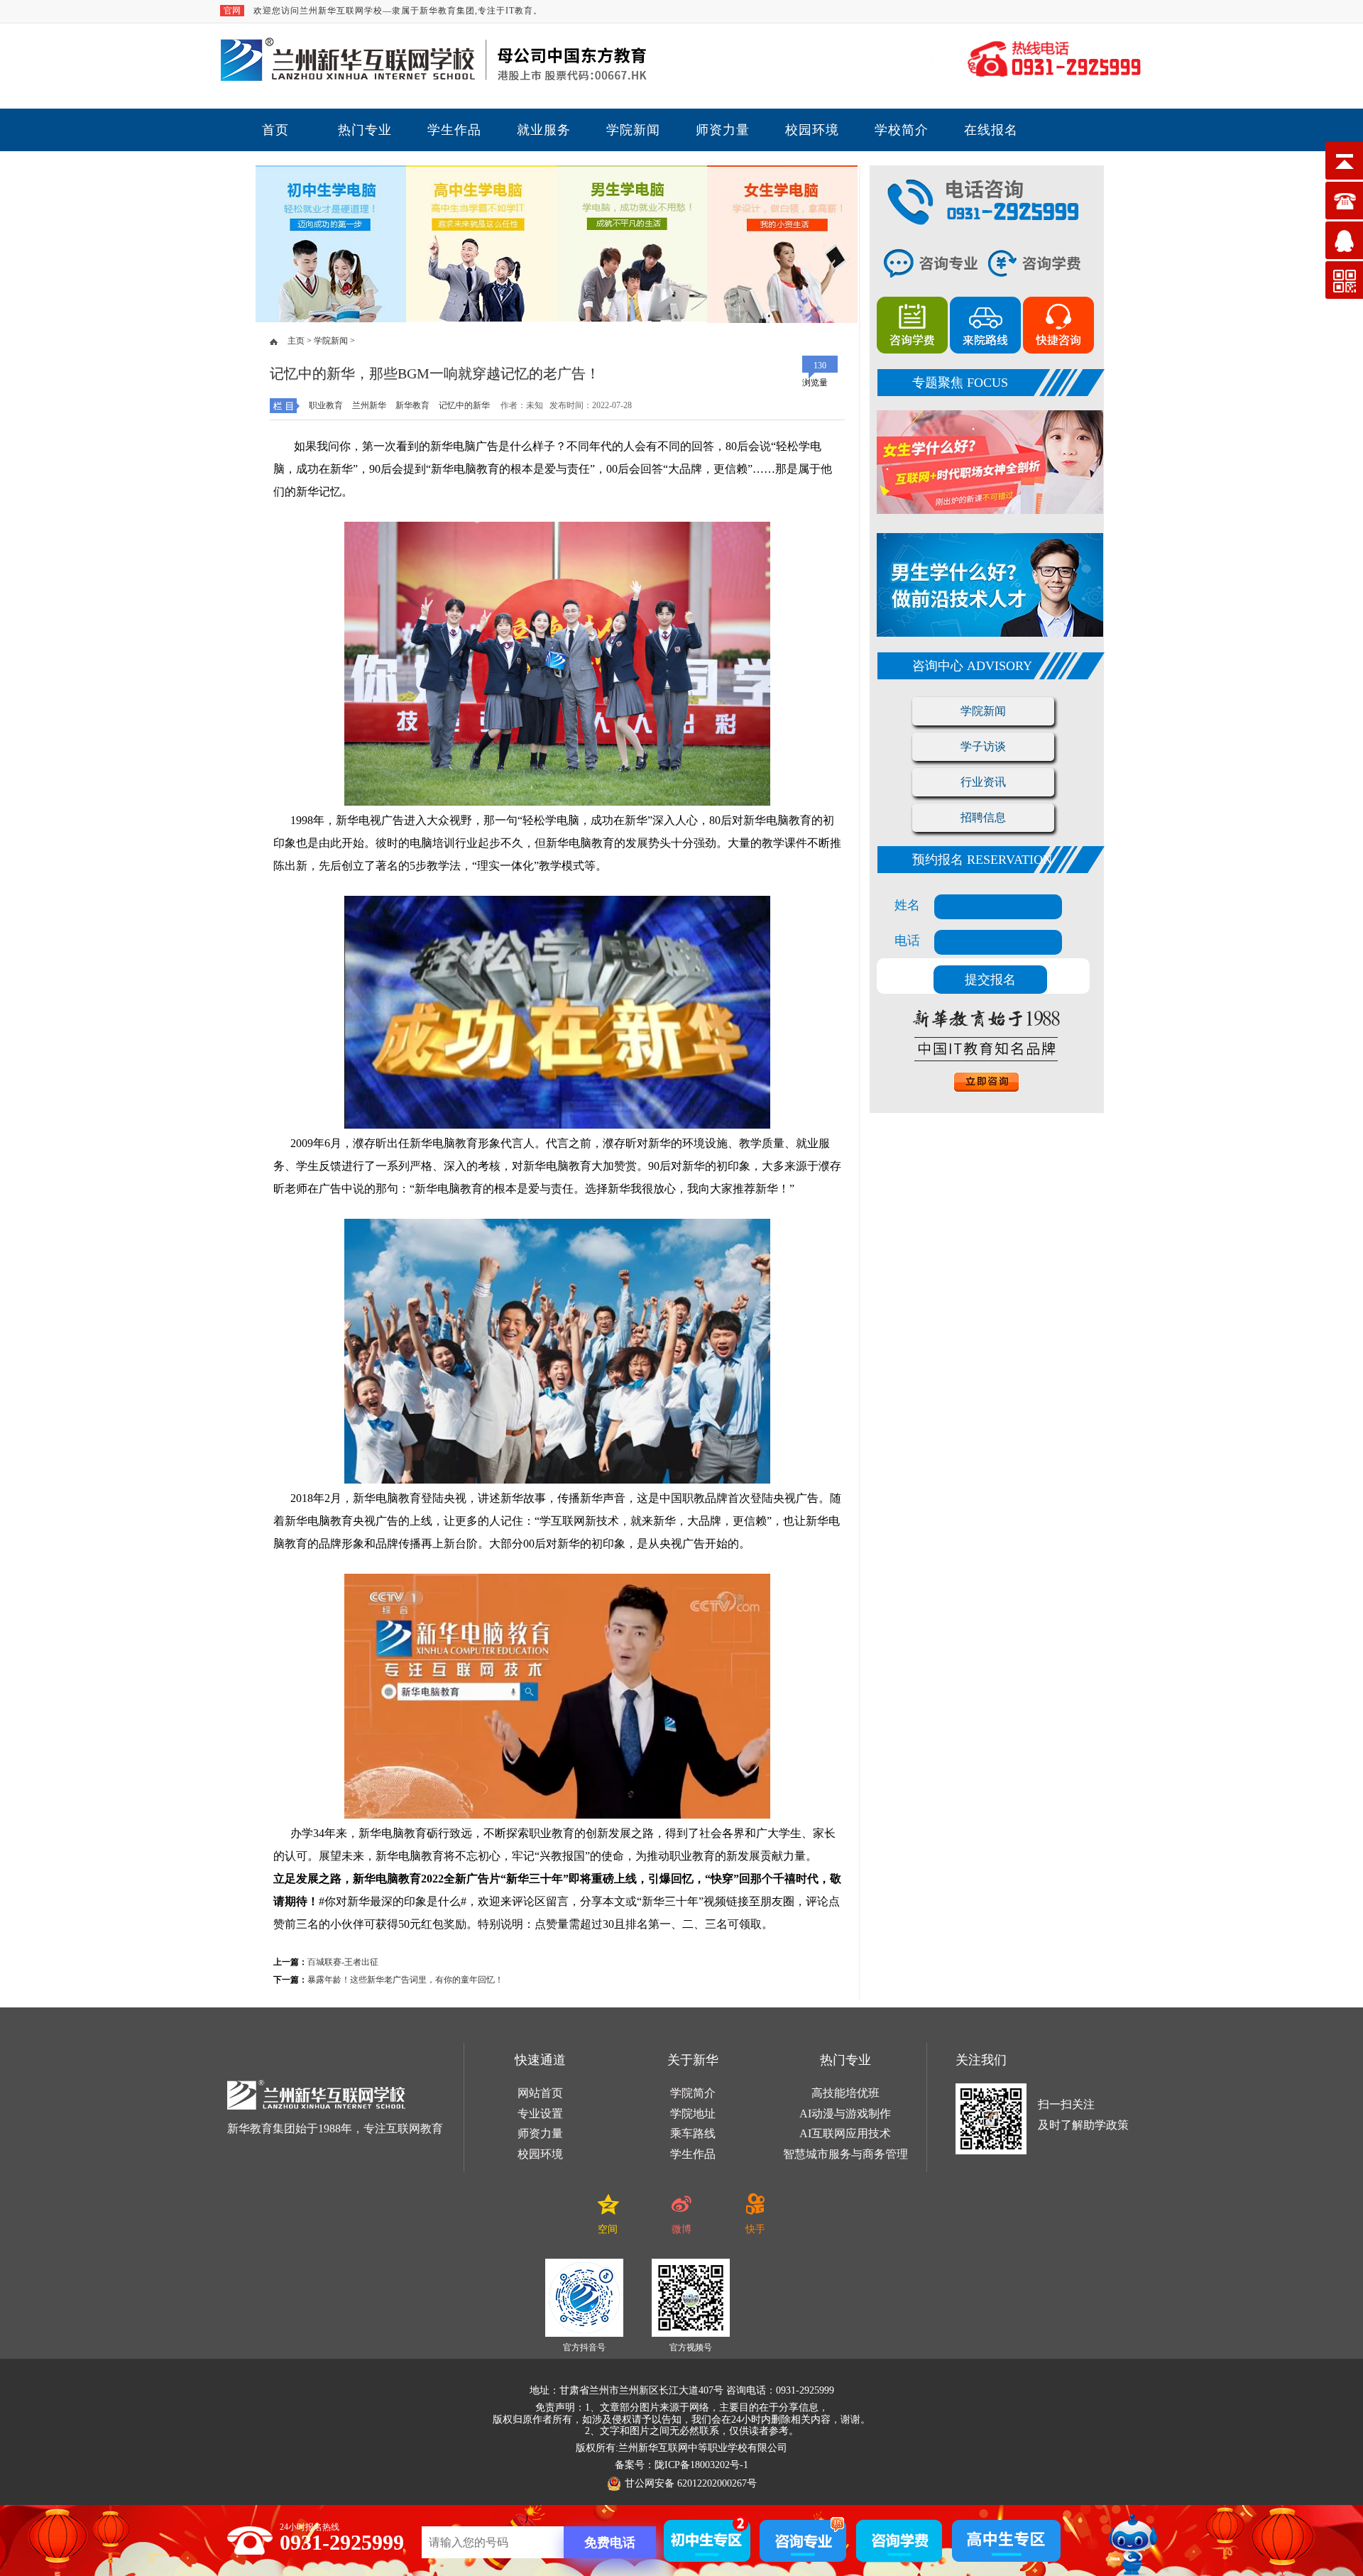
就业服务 (544, 130)
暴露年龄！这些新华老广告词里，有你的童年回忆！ (405, 1980)
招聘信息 (983, 817)
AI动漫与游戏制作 (845, 2114)
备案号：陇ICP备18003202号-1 (681, 2465)
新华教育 (412, 405)
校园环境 (812, 130)
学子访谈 (983, 746)
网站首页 (540, 2093)
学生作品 (454, 130)
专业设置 (540, 2114)
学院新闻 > (333, 341)
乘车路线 (693, 2133)
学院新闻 (633, 130)
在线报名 (991, 130)
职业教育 (326, 405)
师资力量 (723, 130)
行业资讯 (983, 782)
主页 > (300, 341)
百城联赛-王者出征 (343, 1962)
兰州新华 (369, 405)
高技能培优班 (845, 2093)
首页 (275, 130)
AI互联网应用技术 (845, 2133)
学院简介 (693, 2093)
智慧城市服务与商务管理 (845, 2154)
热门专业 (365, 130)
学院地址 (693, 2114)
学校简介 (902, 130)
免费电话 (610, 2543)
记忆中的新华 (464, 405)
